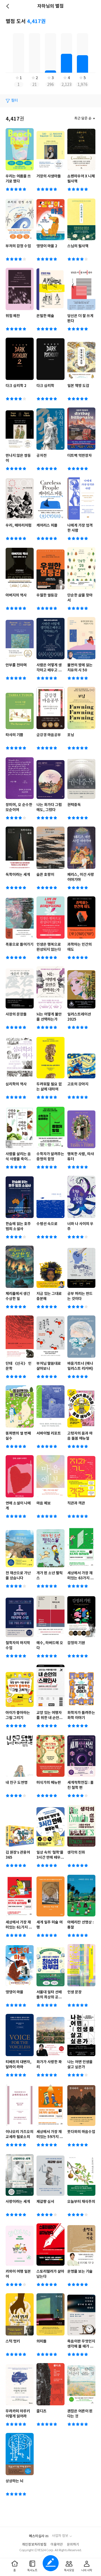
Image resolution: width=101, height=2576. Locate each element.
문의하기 (73, 2545)
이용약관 (57, 2545)
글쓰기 (51, 2563)
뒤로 (8, 6)
